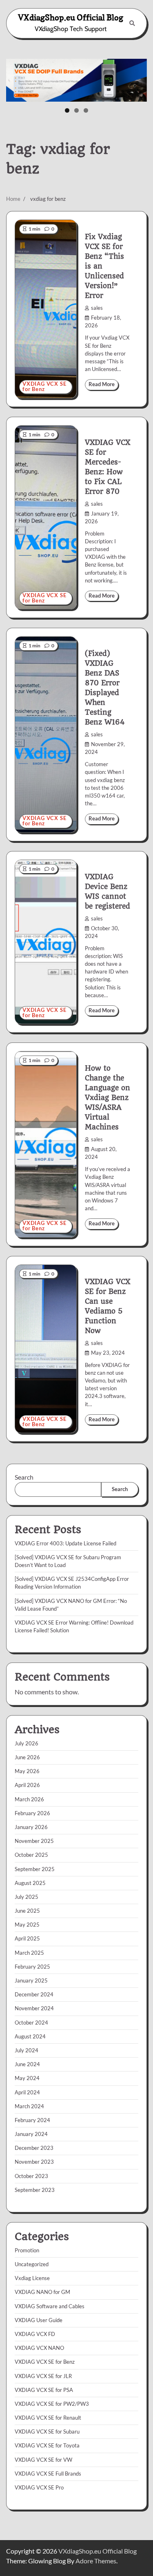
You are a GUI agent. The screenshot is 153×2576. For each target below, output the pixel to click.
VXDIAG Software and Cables (50, 2306)
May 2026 (27, 1771)
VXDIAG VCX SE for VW (43, 2460)
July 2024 (27, 2050)
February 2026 (32, 1813)
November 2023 (34, 2162)
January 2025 (31, 1980)
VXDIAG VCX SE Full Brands (48, 2474)
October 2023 (31, 2176)
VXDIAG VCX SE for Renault (48, 2418)
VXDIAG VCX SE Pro (39, 2487)
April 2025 (27, 1938)
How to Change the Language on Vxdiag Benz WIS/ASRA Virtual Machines (108, 1098)
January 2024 (31, 2134)
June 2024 (27, 2064)
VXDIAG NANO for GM (42, 2292)
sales (97, 308)
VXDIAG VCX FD (35, 2334)
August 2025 (30, 1883)
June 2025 (27, 1911)
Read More (102, 384)
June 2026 (27, 1757)
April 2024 (27, 2092)
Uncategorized (32, 2264)
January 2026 (31, 1827)
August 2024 (30, 2036)
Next (137, 78)
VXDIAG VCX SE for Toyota (47, 2445)
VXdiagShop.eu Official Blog (71, 18)
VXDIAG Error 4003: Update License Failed (65, 1543)
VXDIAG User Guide (39, 2320)
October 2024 (31, 2023)
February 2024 (32, 2120)
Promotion (27, 2250)
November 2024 (34, 2008)
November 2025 (34, 1841)
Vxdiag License (32, 2278)
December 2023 (34, 2148)
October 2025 (31, 1855)
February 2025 (32, 1967)
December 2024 (34, 1994)
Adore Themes (96, 2561)
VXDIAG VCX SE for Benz (44, 387)
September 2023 (35, 2190)
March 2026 (29, 1799)
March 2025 (29, 1953)
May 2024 (27, 2078)
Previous (16, 78)
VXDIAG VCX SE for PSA (44, 2390)
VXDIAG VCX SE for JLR (43, 2376)
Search (24, 1477)
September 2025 (35, 1869)
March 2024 (29, 2106)
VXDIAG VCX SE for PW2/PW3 (52, 2404)
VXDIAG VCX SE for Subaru (47, 2432)
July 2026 (27, 1743)
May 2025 (27, 1925)
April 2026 (27, 1785)
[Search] (132, 23)
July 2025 (27, 1897)
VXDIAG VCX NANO (39, 2348)
